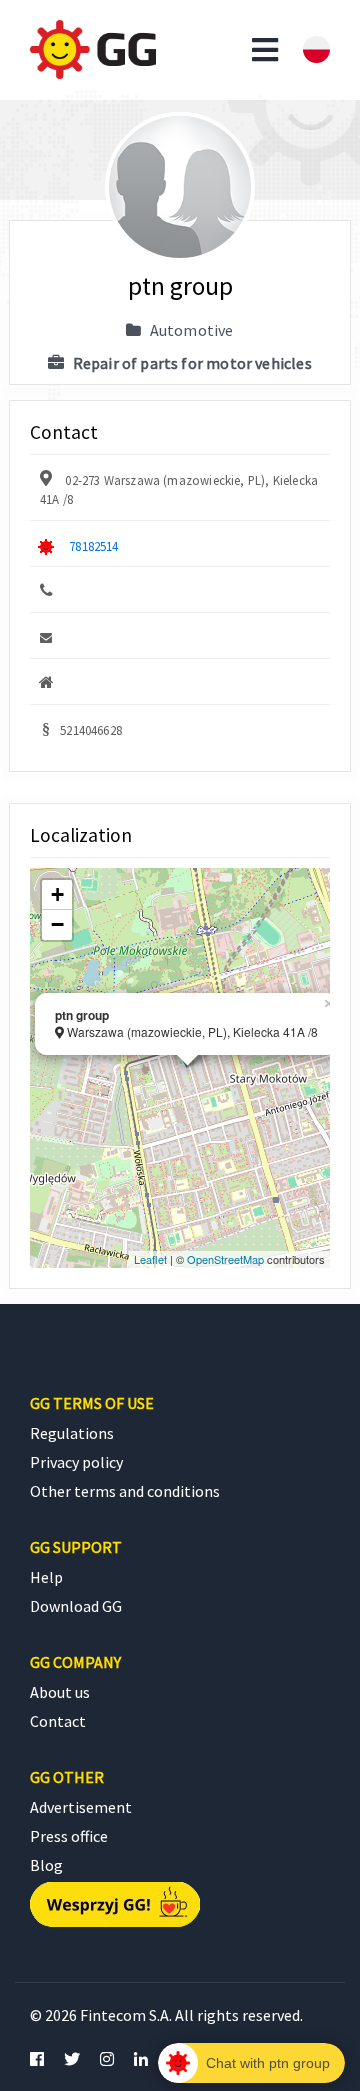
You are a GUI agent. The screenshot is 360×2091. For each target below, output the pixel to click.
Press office (69, 1836)
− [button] (57, 924)
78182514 (93, 546)
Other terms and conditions (125, 1491)
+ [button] (57, 894)
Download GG (76, 1606)
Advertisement (81, 1807)
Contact (58, 1721)
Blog (46, 1865)
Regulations (72, 1433)
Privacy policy (76, 1462)
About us (60, 1692)
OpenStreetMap (225, 1259)
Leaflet (150, 1259)
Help (46, 1577)
